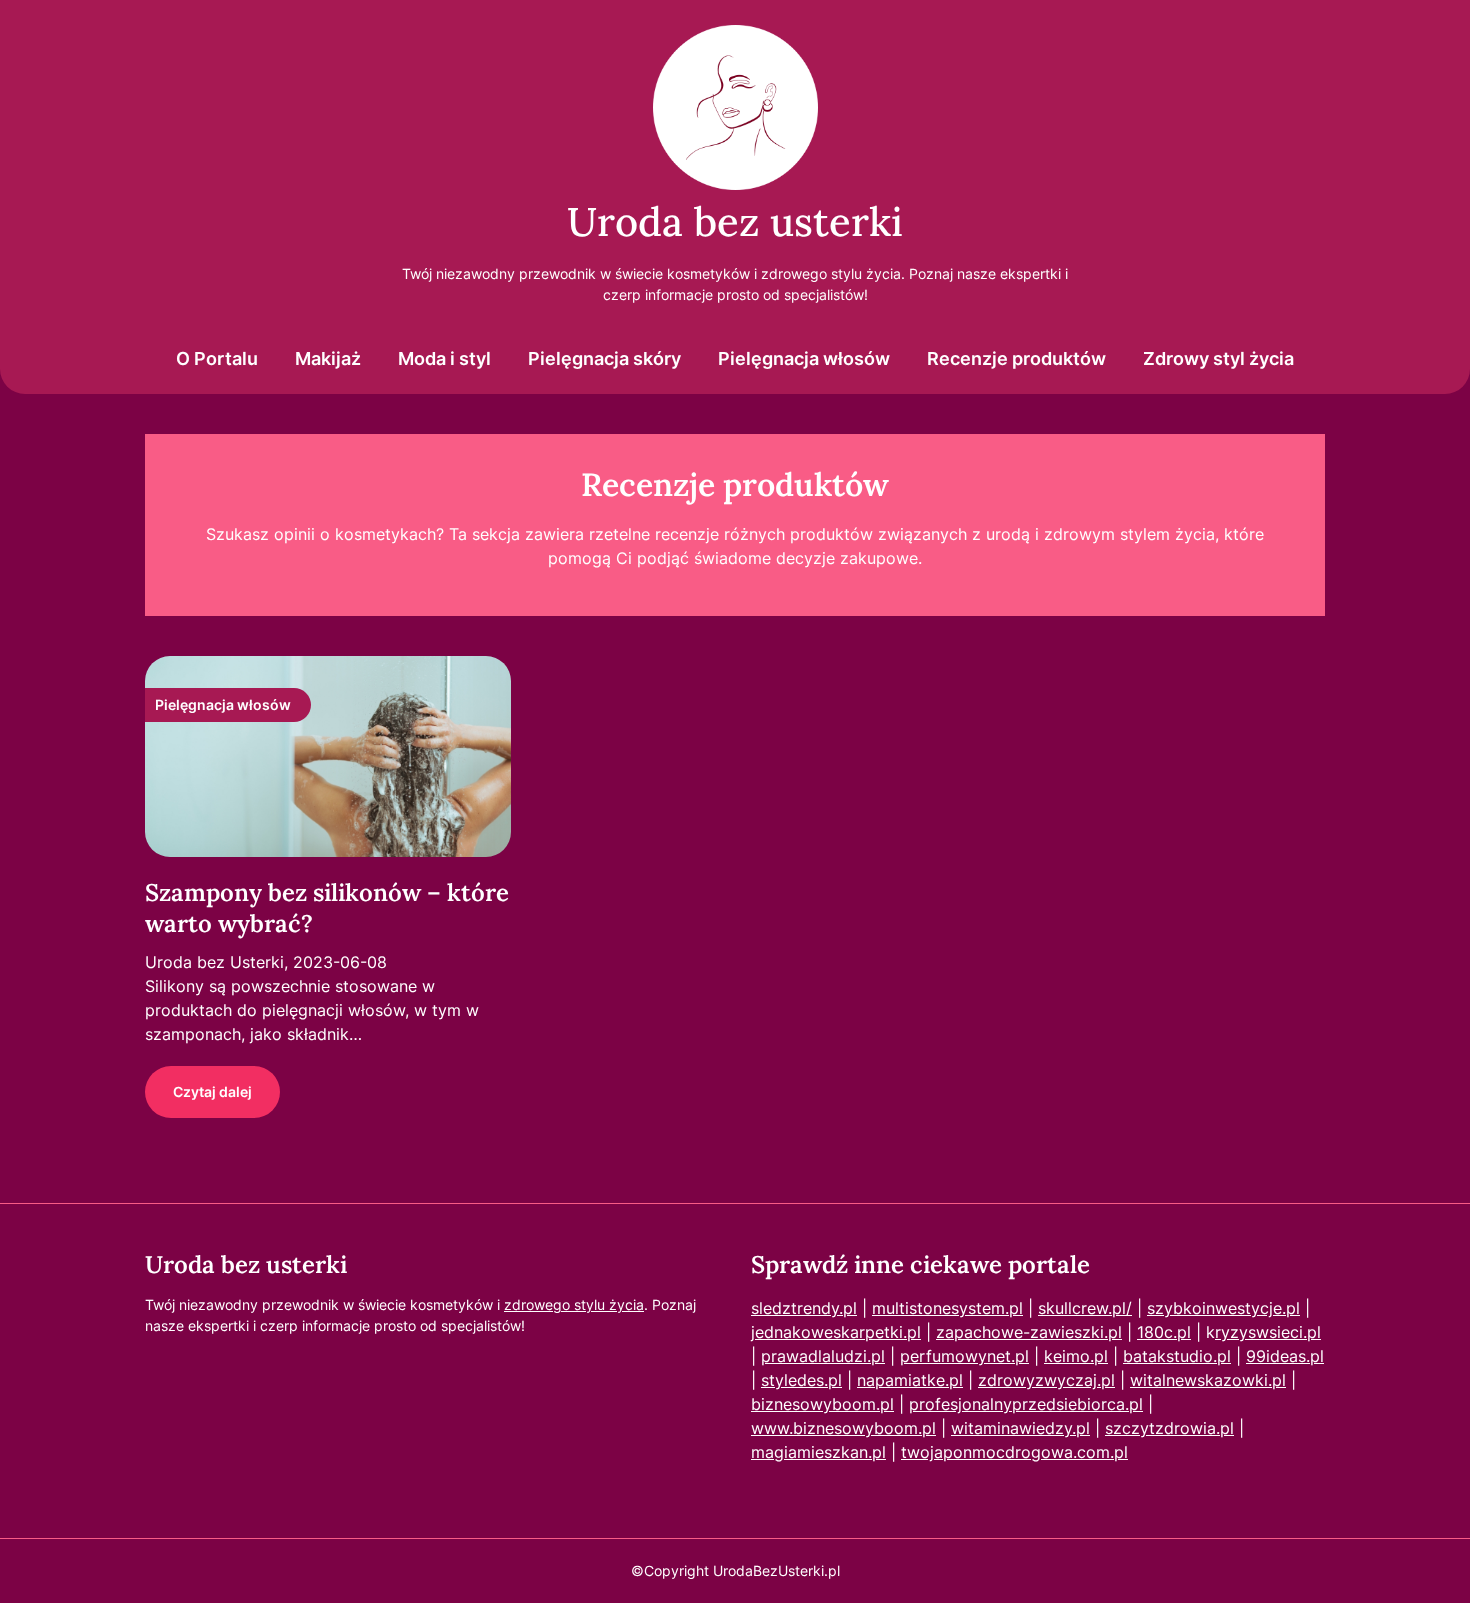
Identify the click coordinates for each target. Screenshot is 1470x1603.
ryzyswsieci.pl (1268, 1332)
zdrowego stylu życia (574, 1304)
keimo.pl (1076, 1356)
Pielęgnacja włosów (804, 358)
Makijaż (328, 358)
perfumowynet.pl (964, 1356)
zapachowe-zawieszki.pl (1029, 1332)
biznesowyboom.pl (822, 1404)
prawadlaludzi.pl (823, 1356)
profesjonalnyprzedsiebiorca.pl (1026, 1404)
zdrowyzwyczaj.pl (1046, 1380)
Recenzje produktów (1016, 358)
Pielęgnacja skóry (604, 358)
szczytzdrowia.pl (1169, 1428)
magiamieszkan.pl (818, 1452)
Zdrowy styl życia (1218, 358)
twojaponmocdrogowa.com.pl (1014, 1452)
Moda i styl (444, 358)
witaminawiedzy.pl (1020, 1428)
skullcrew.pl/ (1085, 1308)
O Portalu (217, 358)
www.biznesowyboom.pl (843, 1428)
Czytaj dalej (212, 1091)
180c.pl (1164, 1332)
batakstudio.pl (1177, 1356)
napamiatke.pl (910, 1380)
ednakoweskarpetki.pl (838, 1332)
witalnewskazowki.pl (1208, 1380)
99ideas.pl (1285, 1356)
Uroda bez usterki (735, 221)
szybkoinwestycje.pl (1223, 1308)
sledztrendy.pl (804, 1308)
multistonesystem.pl (947, 1308)
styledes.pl (801, 1380)
